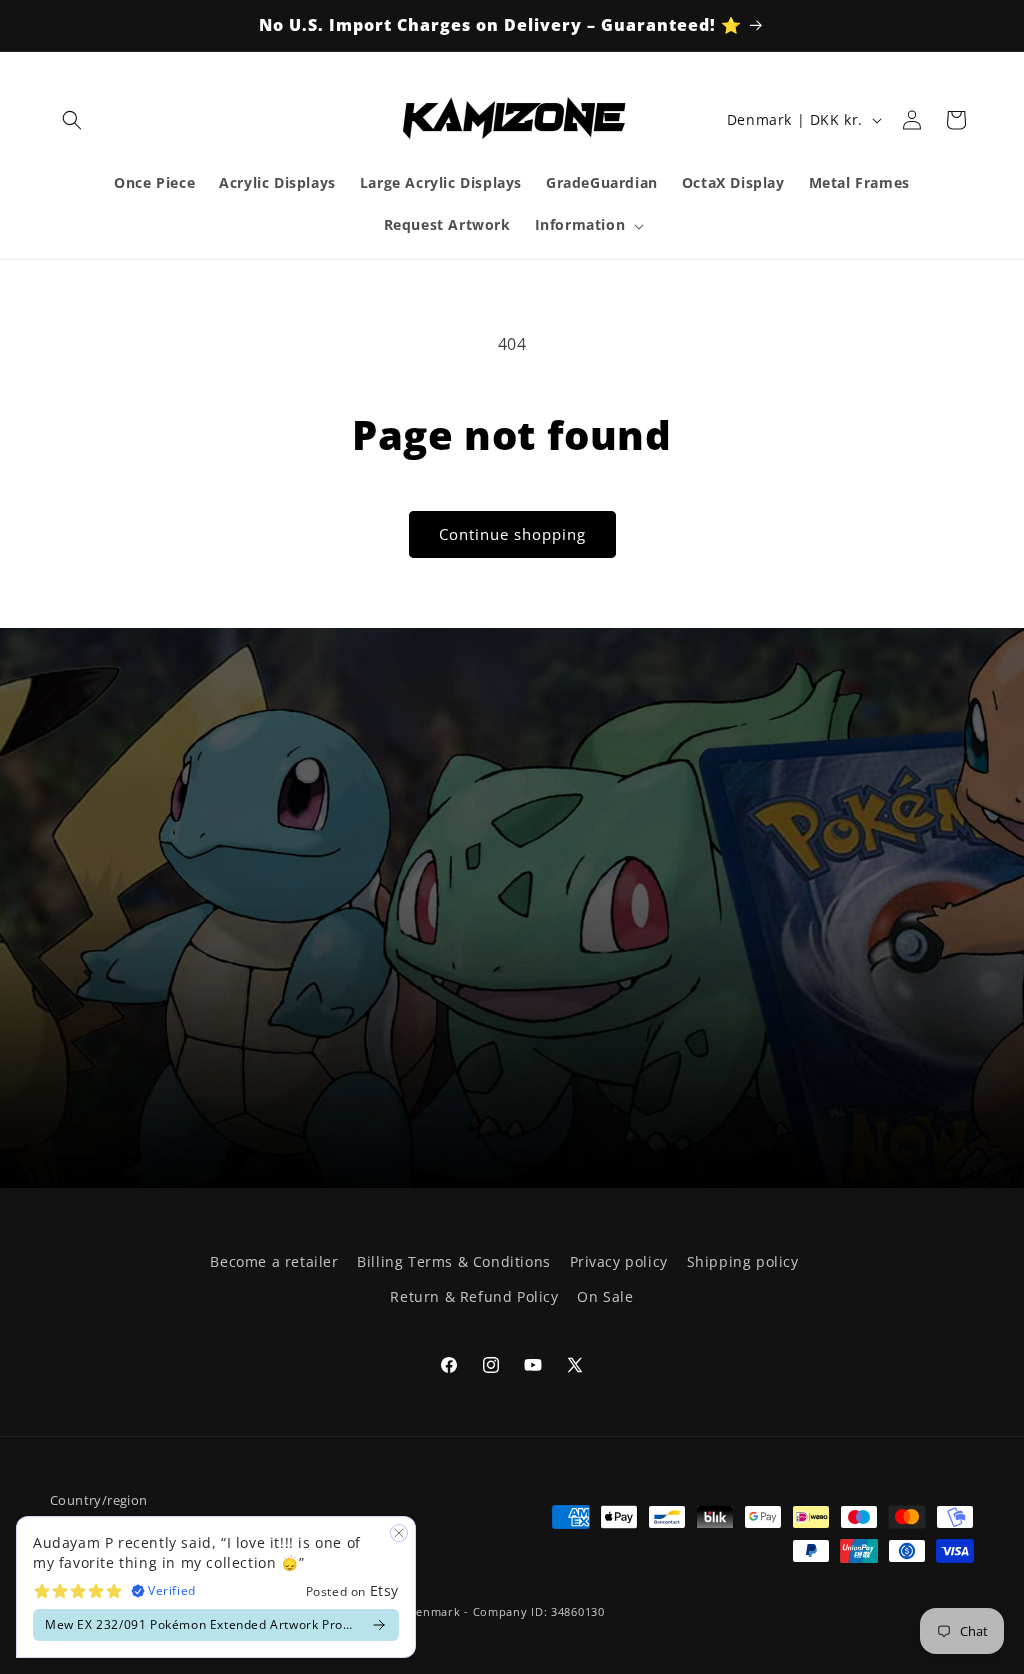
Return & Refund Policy (474, 1296)
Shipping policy (743, 1261)
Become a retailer (274, 1261)
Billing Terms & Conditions (454, 1261)
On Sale (605, 1296)
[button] (72, 120)
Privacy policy (619, 1261)
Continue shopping (512, 534)
